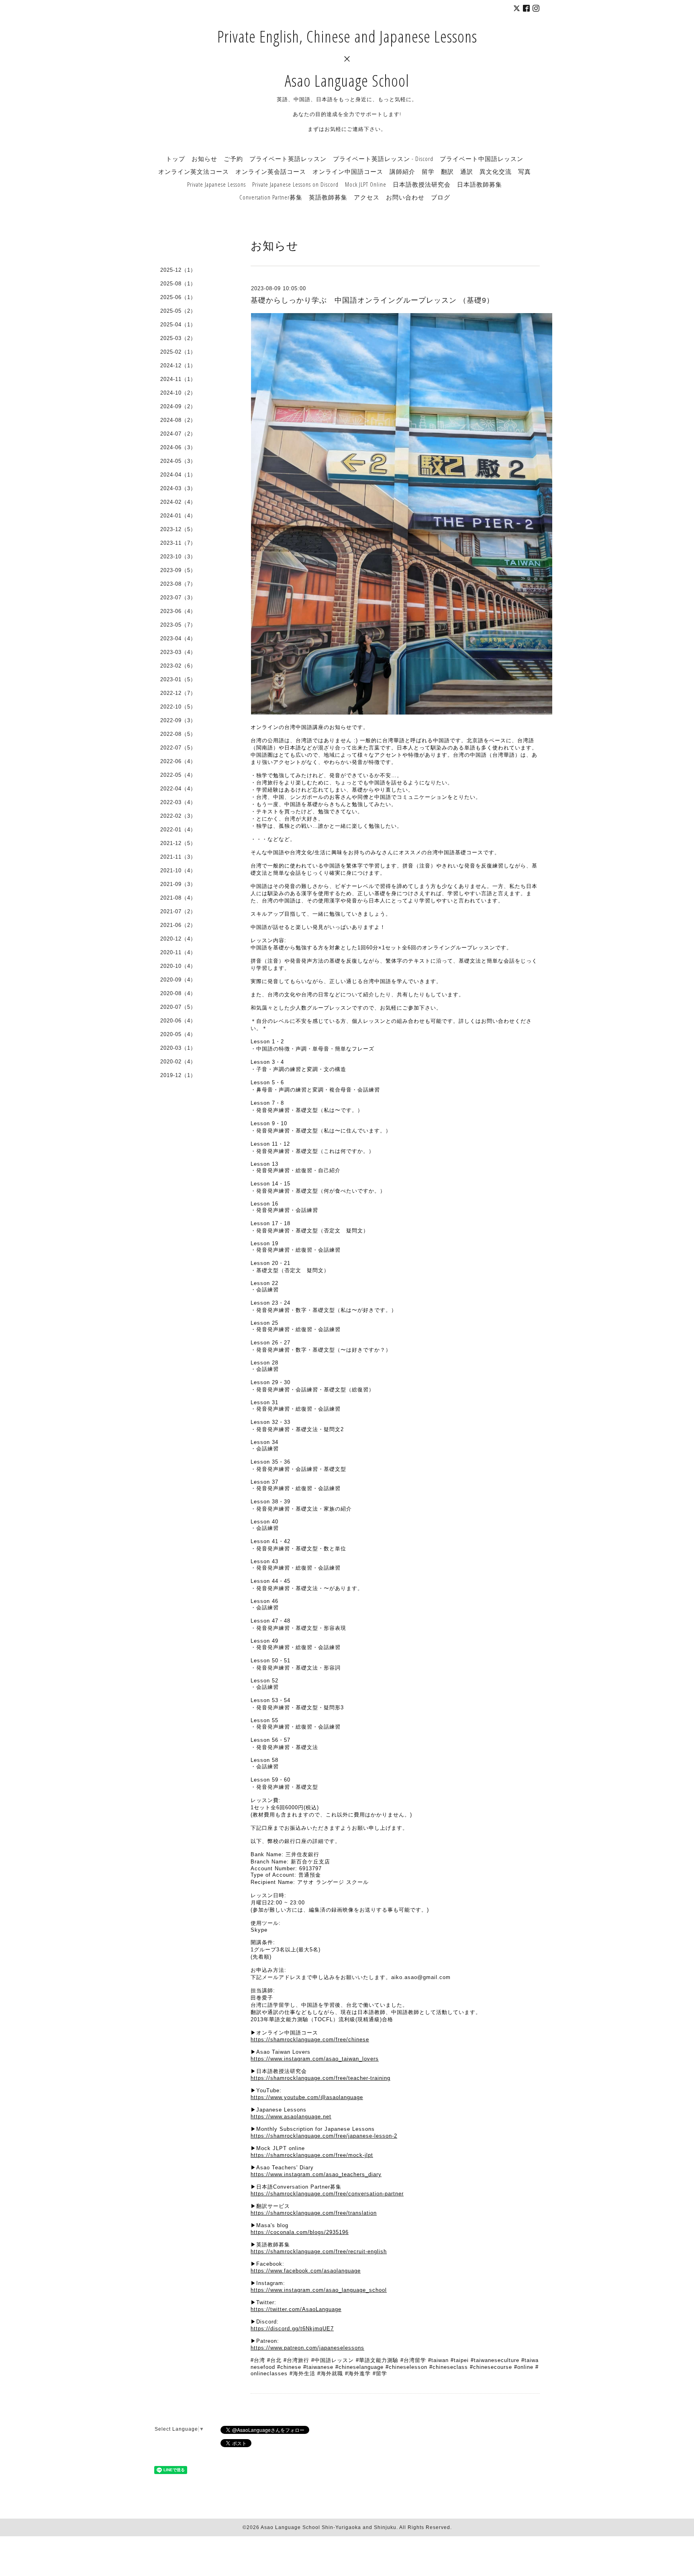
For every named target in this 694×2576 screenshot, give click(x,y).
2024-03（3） (178, 488)
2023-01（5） (178, 679)
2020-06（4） (178, 1021)
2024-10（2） (178, 393)
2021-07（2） (178, 911)
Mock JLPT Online (366, 184)
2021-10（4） (178, 871)
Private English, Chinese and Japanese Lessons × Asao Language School (347, 58)
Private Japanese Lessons (216, 184)
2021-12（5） (178, 843)
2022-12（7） (178, 693)
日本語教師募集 (480, 184)
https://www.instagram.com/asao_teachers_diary (316, 2174)
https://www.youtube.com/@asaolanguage (307, 2097)
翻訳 (447, 171)
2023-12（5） (178, 529)
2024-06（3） (178, 447)
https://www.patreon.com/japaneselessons (307, 2348)
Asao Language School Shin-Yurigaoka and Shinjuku (329, 2527)
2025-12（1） (178, 270)
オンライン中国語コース (348, 171)
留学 (428, 171)
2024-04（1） (178, 475)
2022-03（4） (178, 802)
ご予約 (233, 159)
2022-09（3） (178, 720)
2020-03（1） (178, 1048)
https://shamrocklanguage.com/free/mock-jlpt (312, 2155)
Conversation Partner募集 (271, 197)
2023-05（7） (178, 625)
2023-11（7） (178, 543)
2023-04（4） (178, 638)
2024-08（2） (178, 420)
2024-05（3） (178, 461)
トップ (176, 159)
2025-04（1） (178, 325)
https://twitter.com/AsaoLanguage (296, 2309)
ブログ (441, 197)
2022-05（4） (178, 775)
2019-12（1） (178, 1075)
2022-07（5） (178, 748)
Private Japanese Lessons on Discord (295, 184)
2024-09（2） (178, 406)
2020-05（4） (178, 1034)
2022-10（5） (178, 707)
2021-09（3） (178, 884)
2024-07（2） (178, 434)
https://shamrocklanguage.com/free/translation (314, 2213)
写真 (525, 171)
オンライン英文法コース (194, 171)
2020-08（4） (178, 993)
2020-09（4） (178, 980)
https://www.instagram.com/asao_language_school (319, 2290)
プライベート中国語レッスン (482, 159)
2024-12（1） (178, 366)
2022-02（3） (178, 816)
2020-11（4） (178, 952)
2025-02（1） (178, 352)
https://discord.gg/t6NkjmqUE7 (292, 2329)
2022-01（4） (178, 830)
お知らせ (204, 159)
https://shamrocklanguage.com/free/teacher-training (320, 2078)
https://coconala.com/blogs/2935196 (300, 2232)
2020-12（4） (178, 939)
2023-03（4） (178, 652)
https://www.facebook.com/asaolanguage (306, 2271)
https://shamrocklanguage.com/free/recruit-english (319, 2251)
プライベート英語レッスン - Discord (383, 159)
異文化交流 (496, 171)
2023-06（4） (178, 611)
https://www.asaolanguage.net (291, 2117)
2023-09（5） (178, 570)
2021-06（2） (178, 925)
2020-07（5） (178, 1007)
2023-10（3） (178, 557)
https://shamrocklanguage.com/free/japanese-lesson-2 (324, 2136)
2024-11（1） (178, 379)
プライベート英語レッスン (288, 159)
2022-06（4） (178, 761)
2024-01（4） (178, 516)
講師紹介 (402, 171)
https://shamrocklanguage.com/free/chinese (310, 2039)
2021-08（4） (178, 898)
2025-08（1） (178, 284)
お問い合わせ (405, 197)
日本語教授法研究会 (422, 184)
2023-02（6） (178, 666)
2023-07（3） (178, 598)
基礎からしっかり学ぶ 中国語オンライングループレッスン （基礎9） (372, 300)
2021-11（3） (178, 857)
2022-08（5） (178, 734)
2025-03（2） (178, 338)
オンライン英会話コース (271, 171)
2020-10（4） (178, 966)
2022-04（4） (178, 789)
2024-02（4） (178, 502)
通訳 (467, 171)
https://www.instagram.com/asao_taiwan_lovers (315, 2059)
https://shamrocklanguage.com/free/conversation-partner (327, 2194)
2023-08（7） (178, 584)
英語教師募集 (328, 197)
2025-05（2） (178, 311)
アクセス (367, 197)
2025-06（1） (178, 297)
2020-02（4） (178, 1062)
